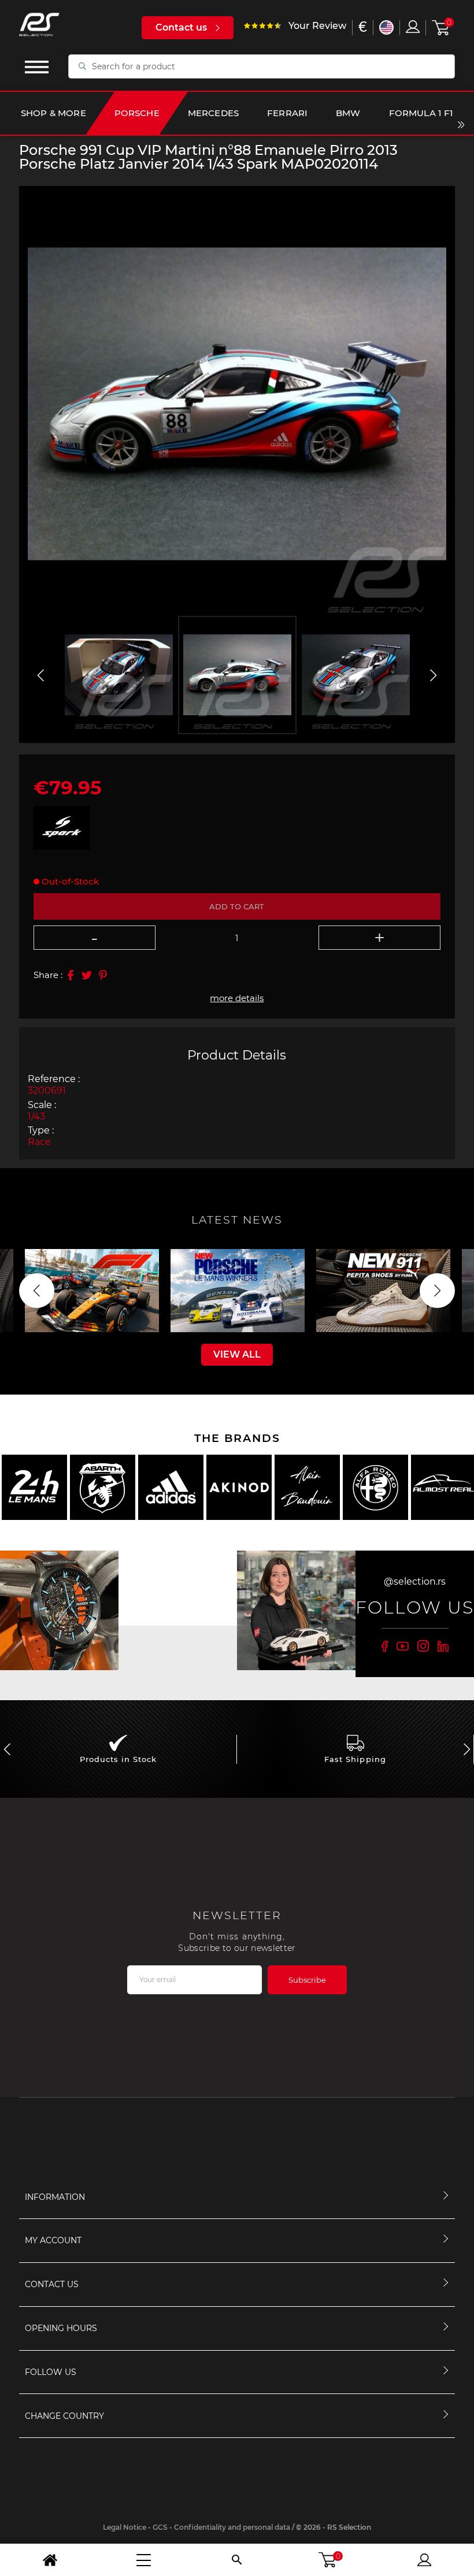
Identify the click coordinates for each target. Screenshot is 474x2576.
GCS (160, 2527)
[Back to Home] (50, 2560)
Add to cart (237, 906)
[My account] (424, 2560)
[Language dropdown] (386, 27)
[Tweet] (87, 975)
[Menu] (143, 2560)
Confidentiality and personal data (232, 2527)
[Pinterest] (103, 975)
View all (237, 1354)
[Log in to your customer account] (413, 27)
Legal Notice (125, 2527)
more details (237, 998)
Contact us (181, 27)
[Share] (71, 975)
